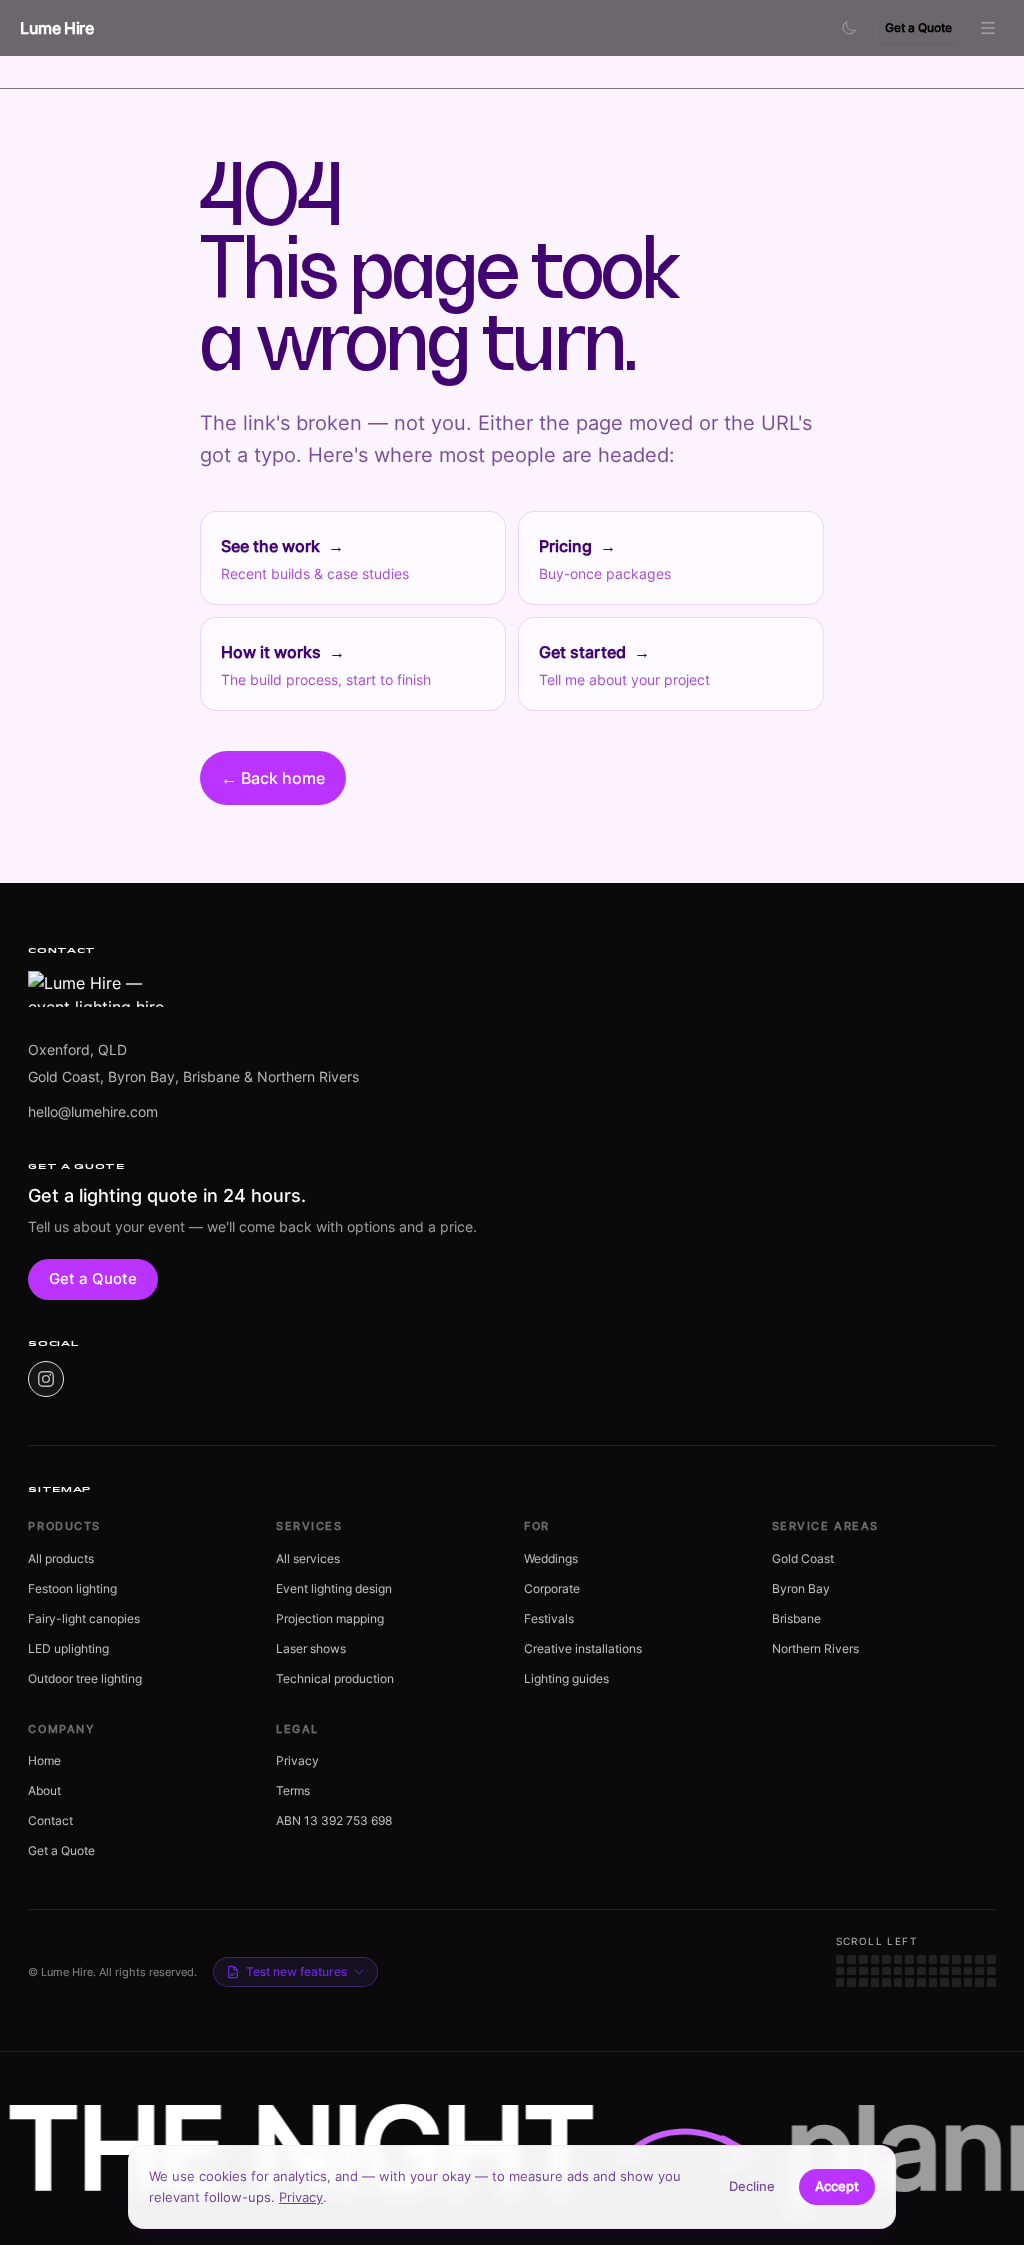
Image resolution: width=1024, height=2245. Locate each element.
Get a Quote (918, 27)
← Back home (273, 778)
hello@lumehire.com (93, 1111)
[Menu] (988, 28)
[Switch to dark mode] (849, 28)
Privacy (301, 2197)
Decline (752, 2186)
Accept (837, 2186)
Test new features (296, 1971)
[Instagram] (46, 1379)
